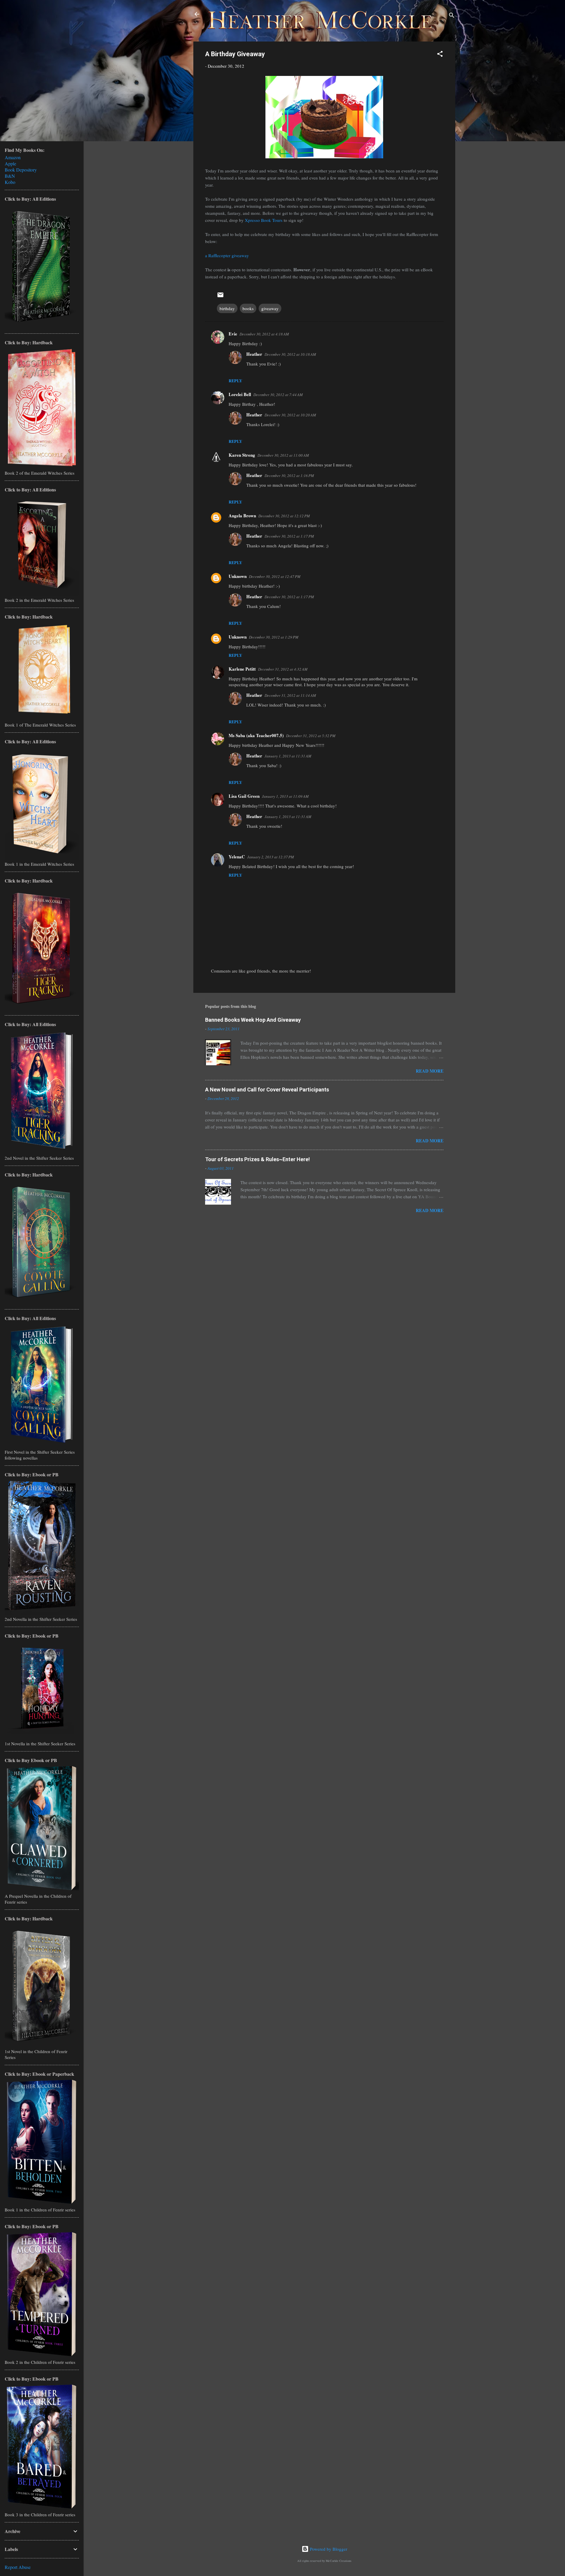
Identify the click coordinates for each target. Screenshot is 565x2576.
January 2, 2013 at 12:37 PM (271, 857)
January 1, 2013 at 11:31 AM (288, 756)
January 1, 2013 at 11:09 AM (285, 796)
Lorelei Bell (240, 394)
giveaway (270, 308)
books (248, 308)
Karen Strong (242, 455)
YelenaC (237, 857)
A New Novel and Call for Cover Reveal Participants (267, 1090)
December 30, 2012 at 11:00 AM (283, 455)
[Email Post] (220, 297)
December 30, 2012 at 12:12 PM (284, 516)
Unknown (238, 576)
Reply (235, 381)
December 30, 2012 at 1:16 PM (289, 476)
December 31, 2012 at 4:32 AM (283, 669)
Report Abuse (18, 2567)
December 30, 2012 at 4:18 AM (264, 334)
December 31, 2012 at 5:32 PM (311, 736)
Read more (430, 1071)
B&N (10, 176)
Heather (254, 354)
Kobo (10, 182)
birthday (227, 308)
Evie (233, 334)
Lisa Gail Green (244, 796)
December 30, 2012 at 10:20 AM (290, 415)
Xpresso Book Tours (264, 220)
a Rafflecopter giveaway (227, 255)
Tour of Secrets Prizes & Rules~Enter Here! (257, 1159)
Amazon (13, 157)
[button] (440, 55)
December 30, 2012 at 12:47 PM (275, 576)
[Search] (452, 16)
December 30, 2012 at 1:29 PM (274, 637)
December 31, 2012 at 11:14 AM (290, 695)
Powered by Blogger (328, 2549)
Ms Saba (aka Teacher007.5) (256, 735)
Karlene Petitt (242, 669)
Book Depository (21, 170)
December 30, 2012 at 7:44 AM (278, 395)
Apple (10, 163)
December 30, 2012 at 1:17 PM (289, 536)
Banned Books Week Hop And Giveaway (253, 1020)
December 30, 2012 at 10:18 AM (290, 354)
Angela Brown (242, 516)
